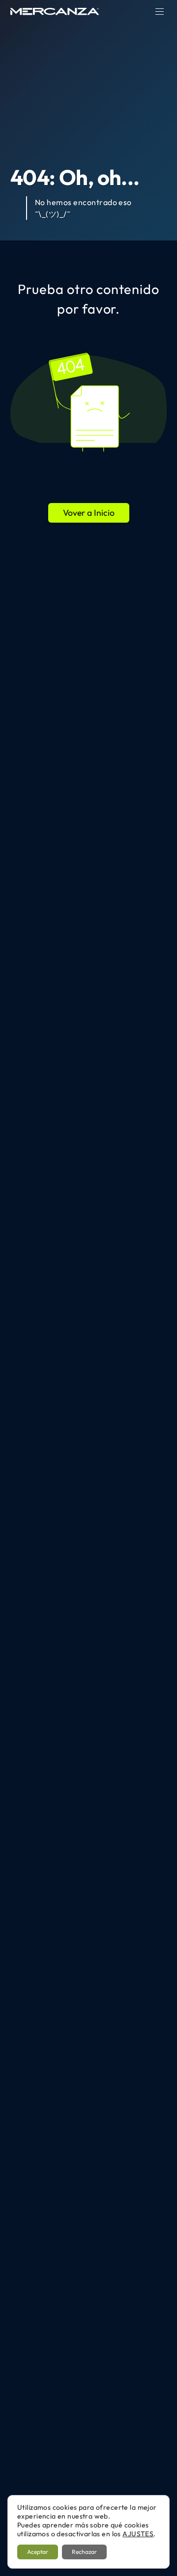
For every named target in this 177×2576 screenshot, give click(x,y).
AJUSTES (138, 2534)
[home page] (55, 11)
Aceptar (38, 2552)
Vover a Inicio (89, 513)
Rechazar (84, 2552)
